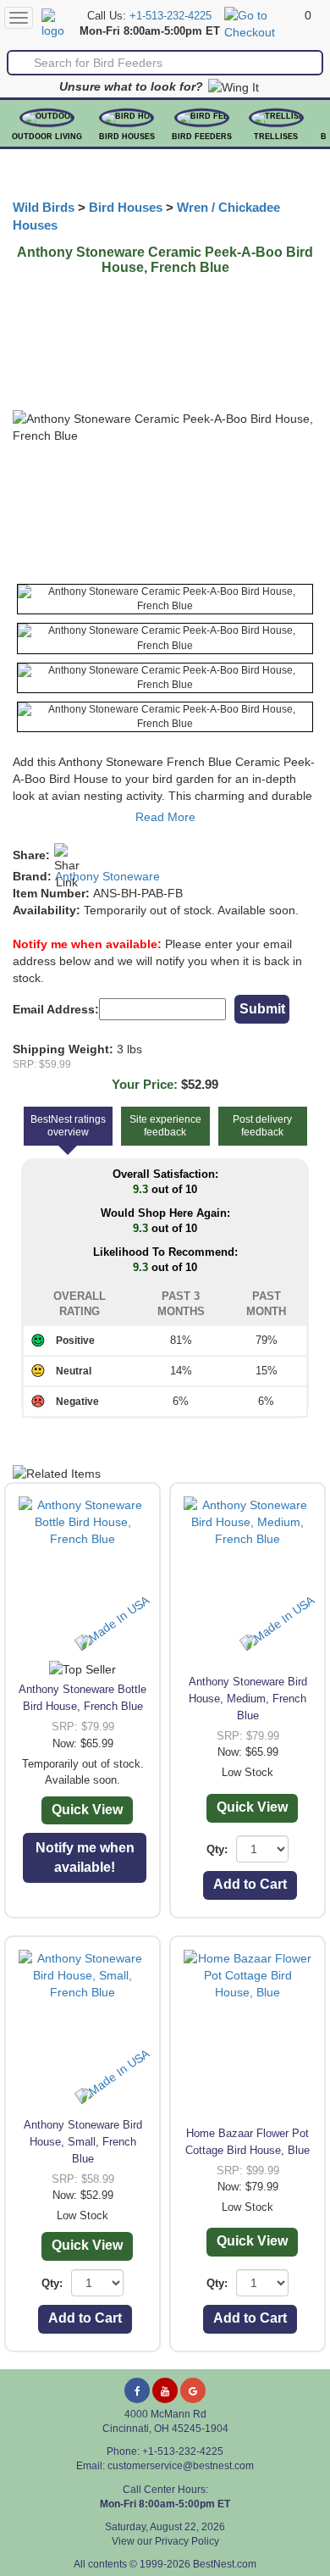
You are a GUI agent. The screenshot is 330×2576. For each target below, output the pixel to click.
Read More (165, 817)
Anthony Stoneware (107, 876)
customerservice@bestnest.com (181, 2466)
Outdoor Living (47, 136)
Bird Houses (127, 136)
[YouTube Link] (165, 2390)
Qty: (217, 1849)
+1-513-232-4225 (170, 16)
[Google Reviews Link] (193, 2390)
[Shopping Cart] (262, 23)
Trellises (276, 136)
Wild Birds (44, 208)
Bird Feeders (202, 136)
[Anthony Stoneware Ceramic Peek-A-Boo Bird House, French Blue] (165, 599)
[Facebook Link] (137, 2390)
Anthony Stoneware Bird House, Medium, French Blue (248, 1699)
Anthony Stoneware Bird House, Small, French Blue (83, 2142)
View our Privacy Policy (165, 2541)
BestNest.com (225, 2564)
